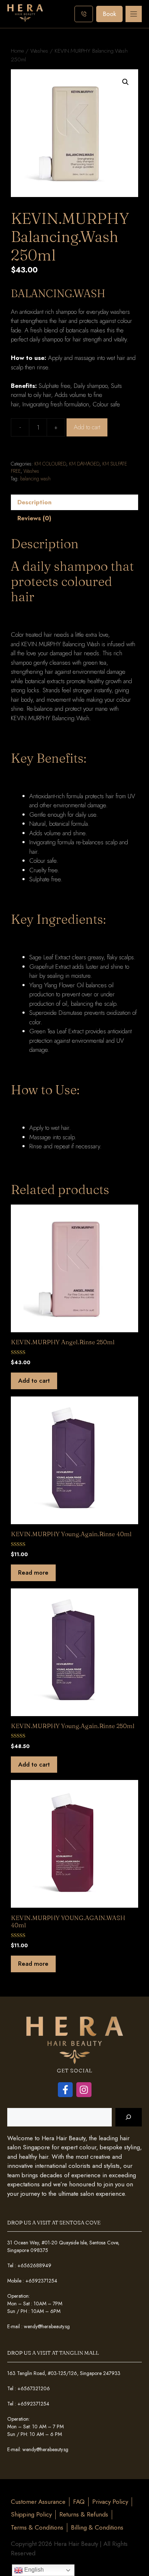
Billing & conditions (97, 2527)
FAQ (79, 2502)
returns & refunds (84, 2514)
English (33, 2570)
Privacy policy (110, 2502)
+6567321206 (34, 2388)
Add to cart (87, 427)
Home (17, 51)
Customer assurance (38, 2502)
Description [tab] (35, 502)
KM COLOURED (50, 464)
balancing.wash (35, 479)
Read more (33, 1572)
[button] (125, 82)
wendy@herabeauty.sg (47, 2326)
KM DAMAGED (84, 464)
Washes (39, 51)
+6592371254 (41, 2281)
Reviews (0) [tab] (34, 518)
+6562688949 (34, 2265)
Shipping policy (31, 2514)
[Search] (129, 2117)
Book (109, 14)
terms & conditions (37, 2527)
